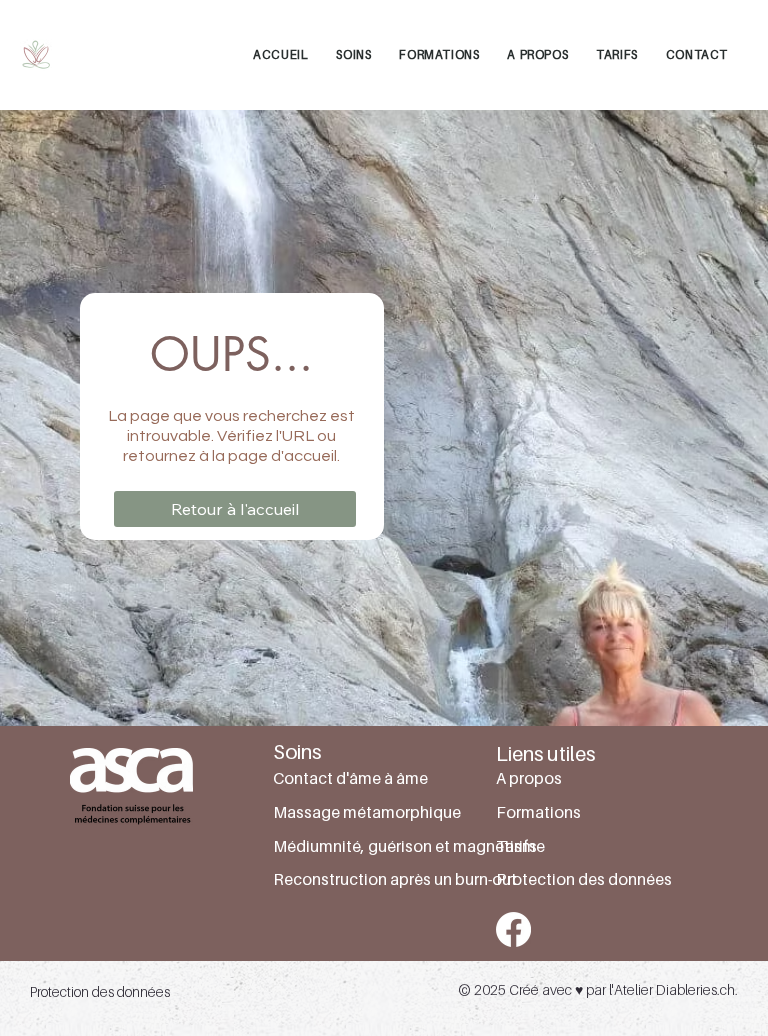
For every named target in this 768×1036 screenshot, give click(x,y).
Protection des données (584, 879)
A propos (529, 778)
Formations (538, 812)
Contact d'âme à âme (350, 778)
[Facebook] (513, 929)
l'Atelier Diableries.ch (672, 989)
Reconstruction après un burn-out (395, 879)
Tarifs (516, 846)
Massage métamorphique (367, 812)
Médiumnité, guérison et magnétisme (409, 846)
